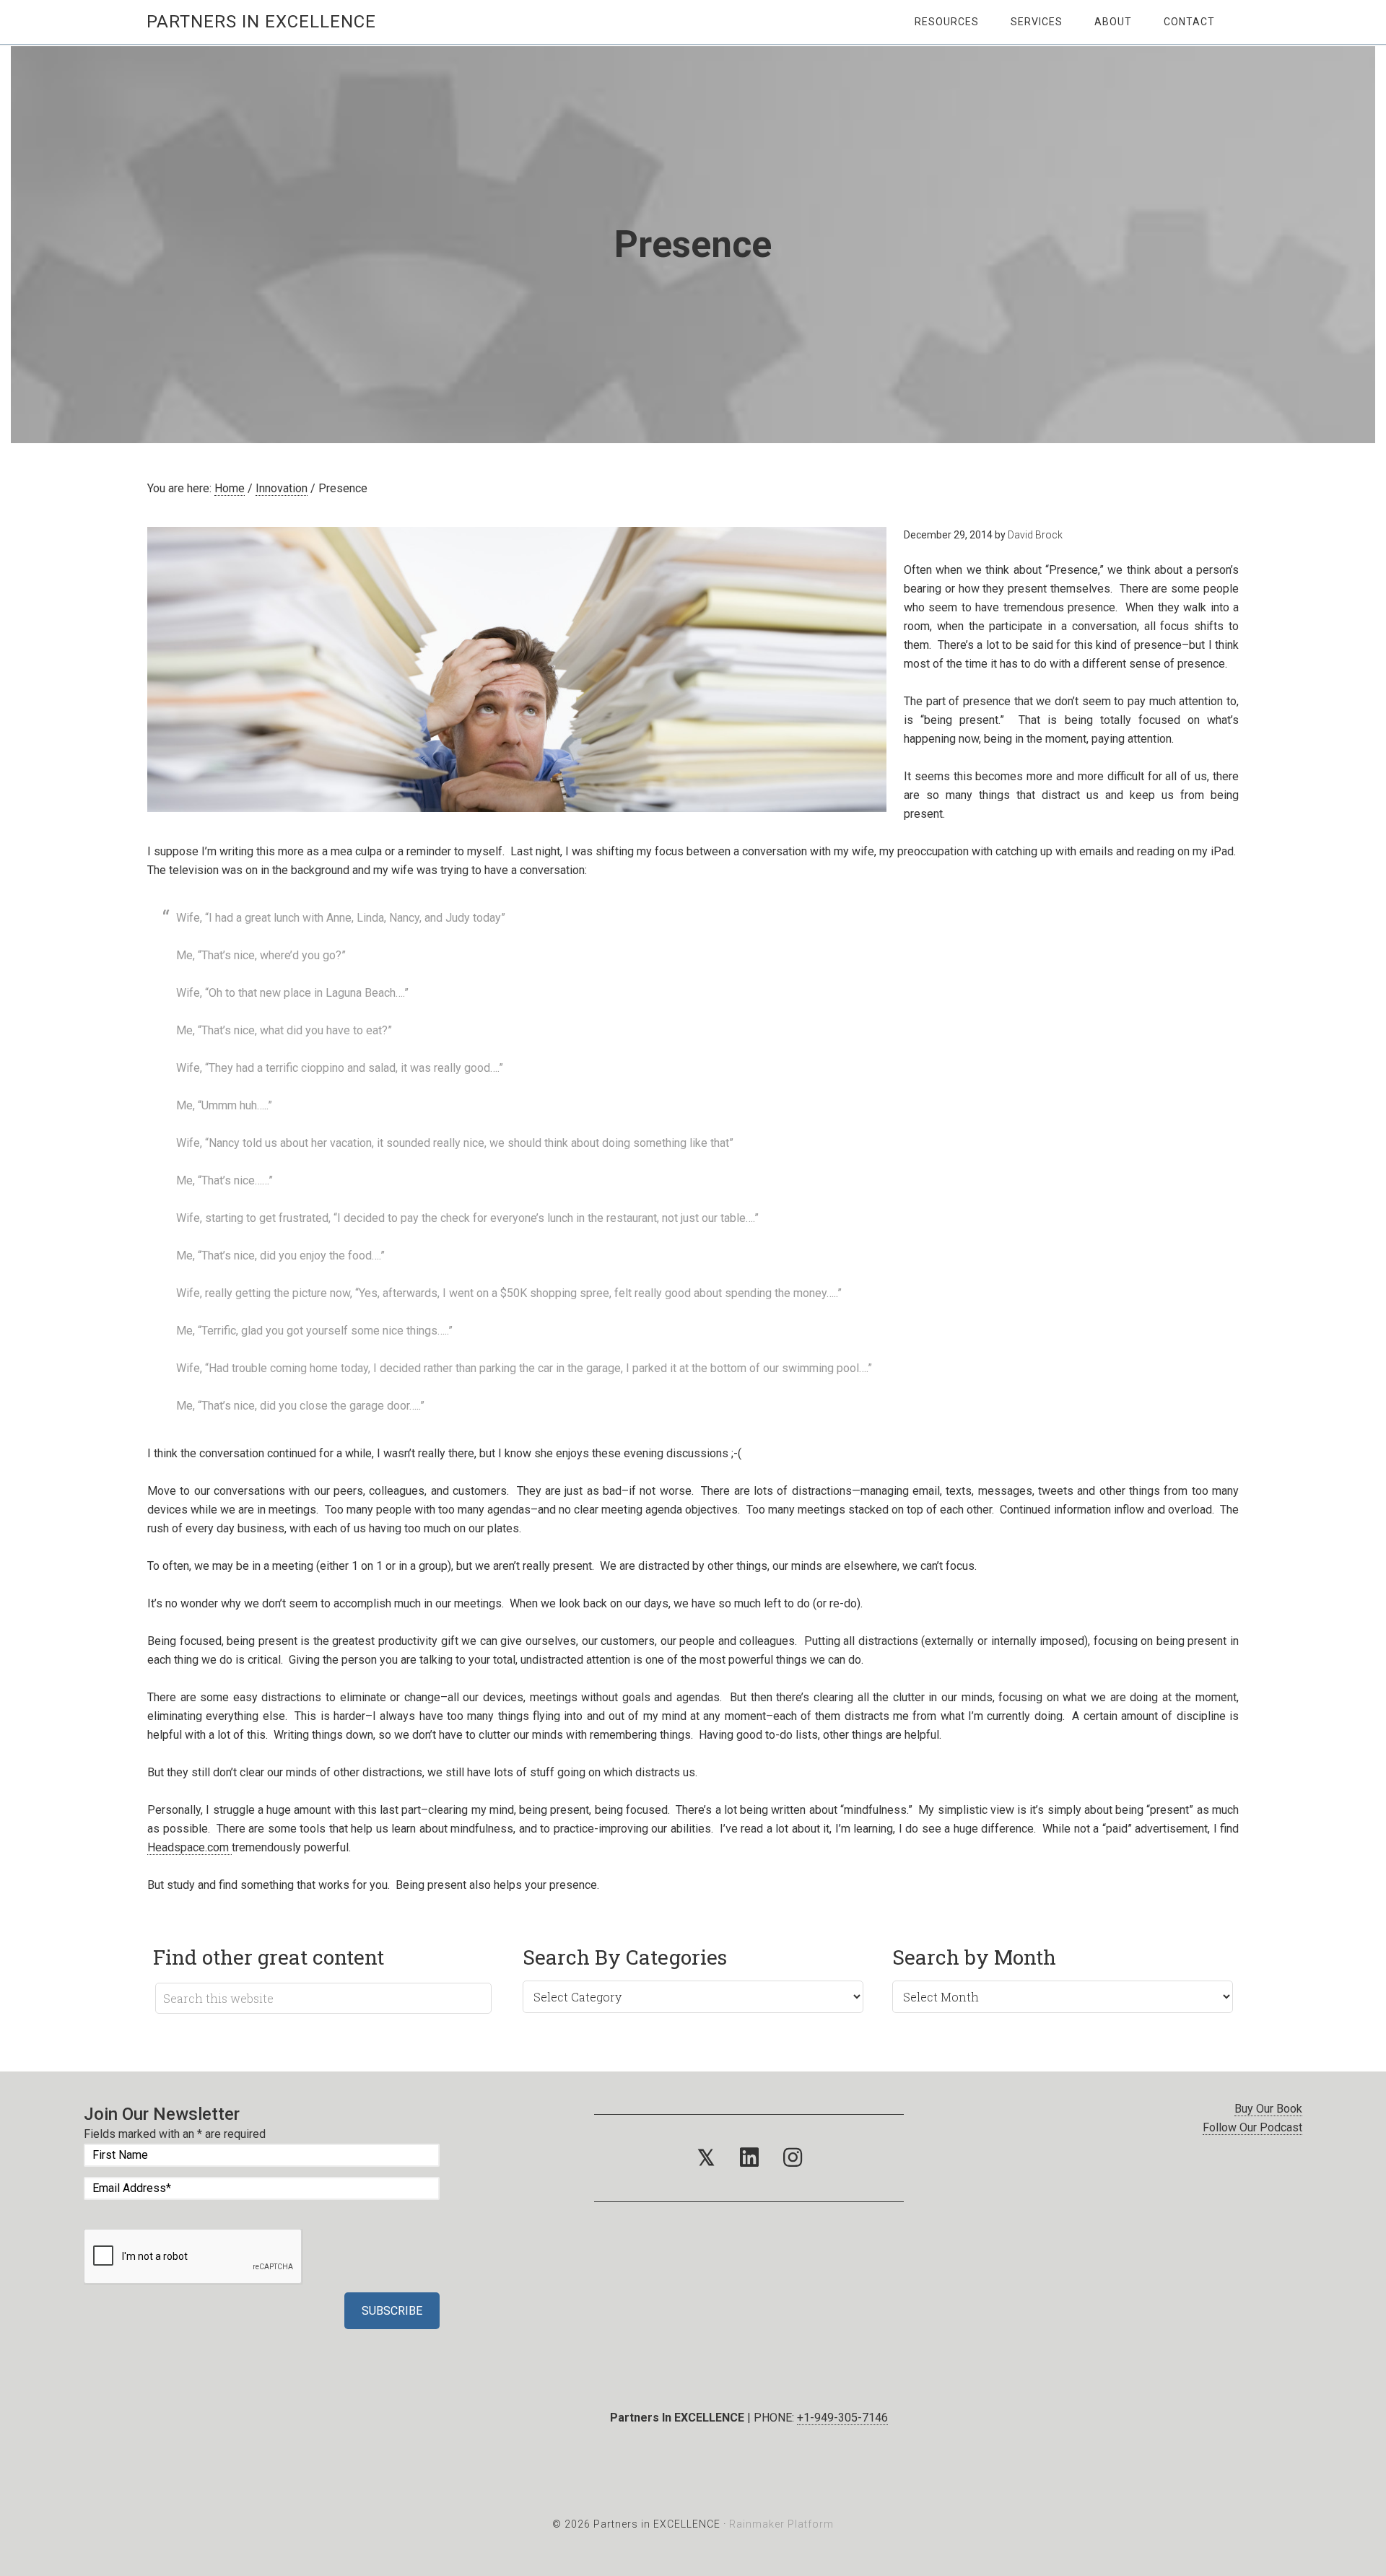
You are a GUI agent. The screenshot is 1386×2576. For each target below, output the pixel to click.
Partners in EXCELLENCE (261, 22)
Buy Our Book (1268, 2109)
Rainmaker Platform (781, 2524)
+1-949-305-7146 (842, 2418)
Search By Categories (625, 1957)
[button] (706, 2158)
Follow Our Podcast (1252, 2127)
